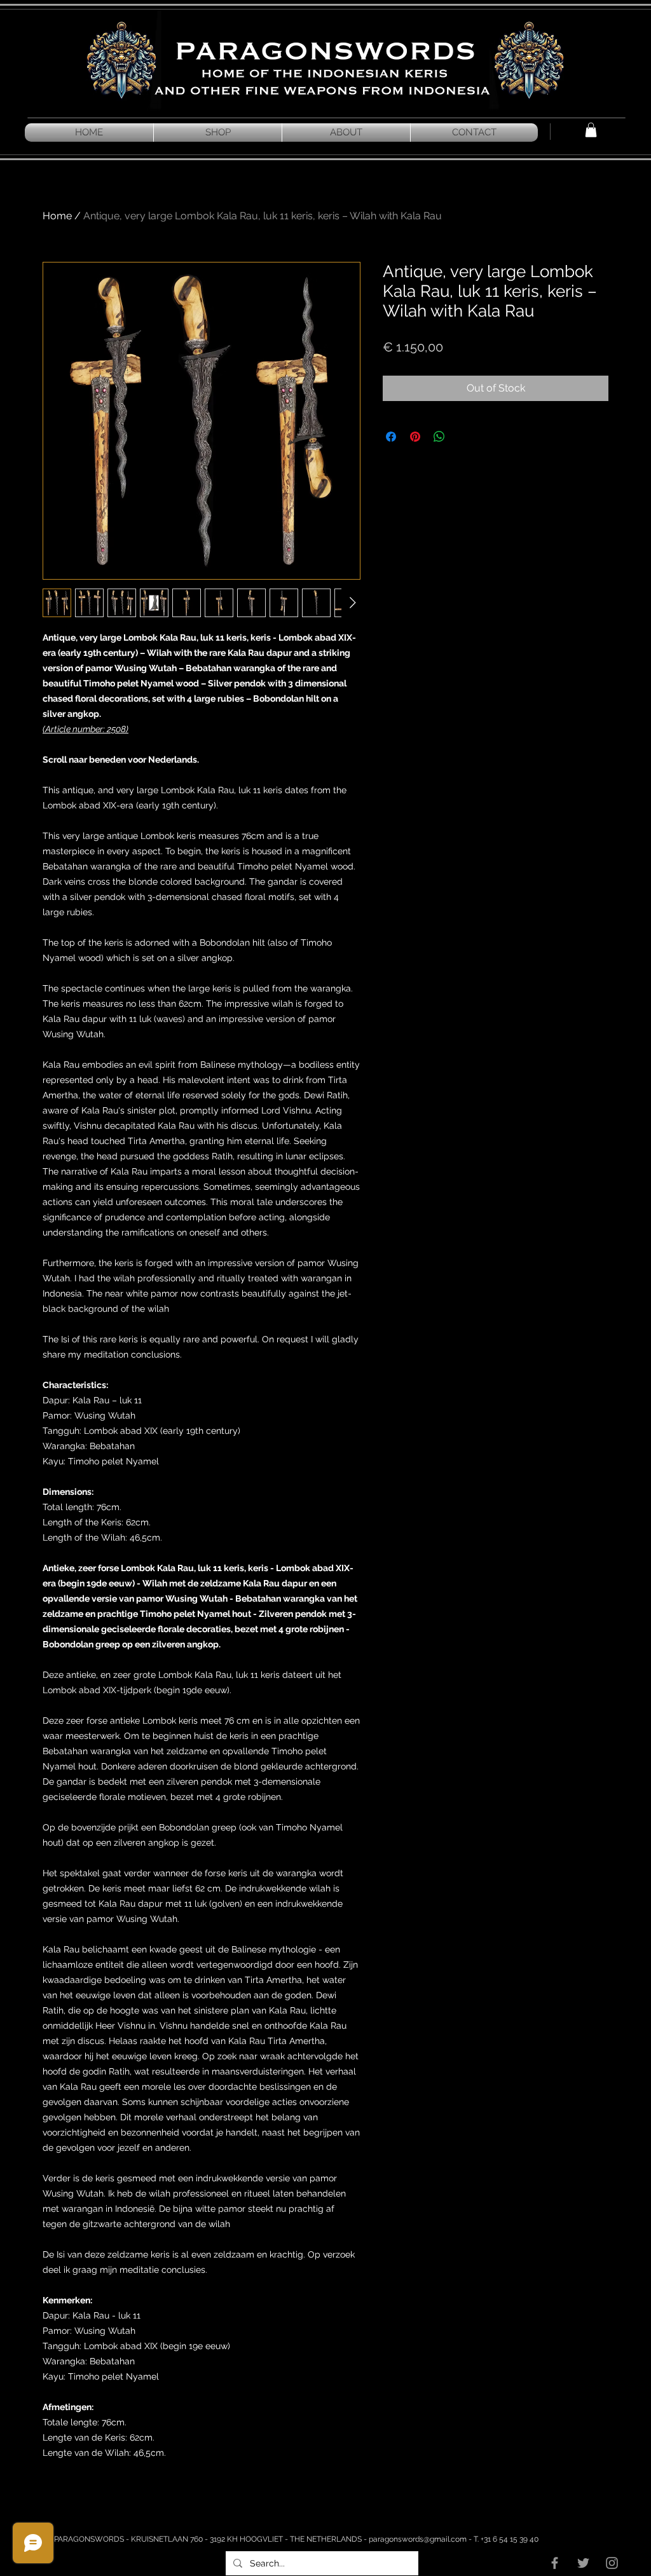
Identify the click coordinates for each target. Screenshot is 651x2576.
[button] (591, 130)
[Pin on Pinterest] (415, 437)
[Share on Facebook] (391, 437)
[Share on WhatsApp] (439, 437)
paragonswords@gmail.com (418, 2539)
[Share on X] (463, 437)
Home (57, 216)
